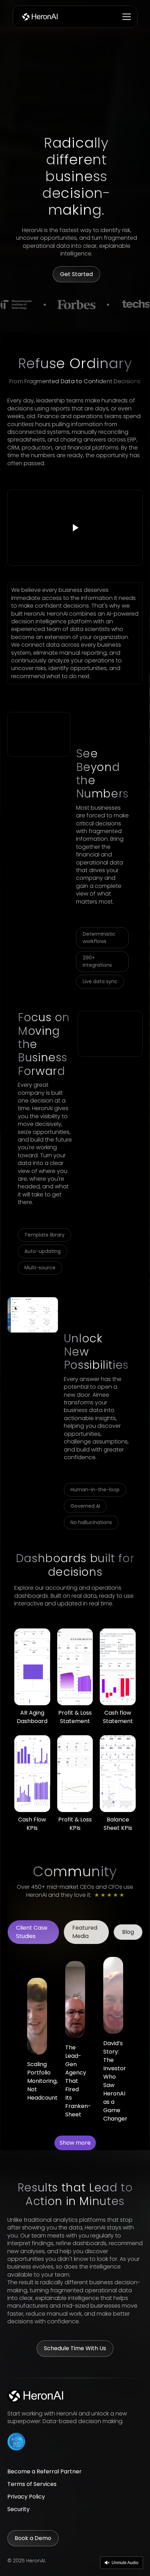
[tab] (33, 1932)
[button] (125, 17)
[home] (39, 17)
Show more (75, 2143)
